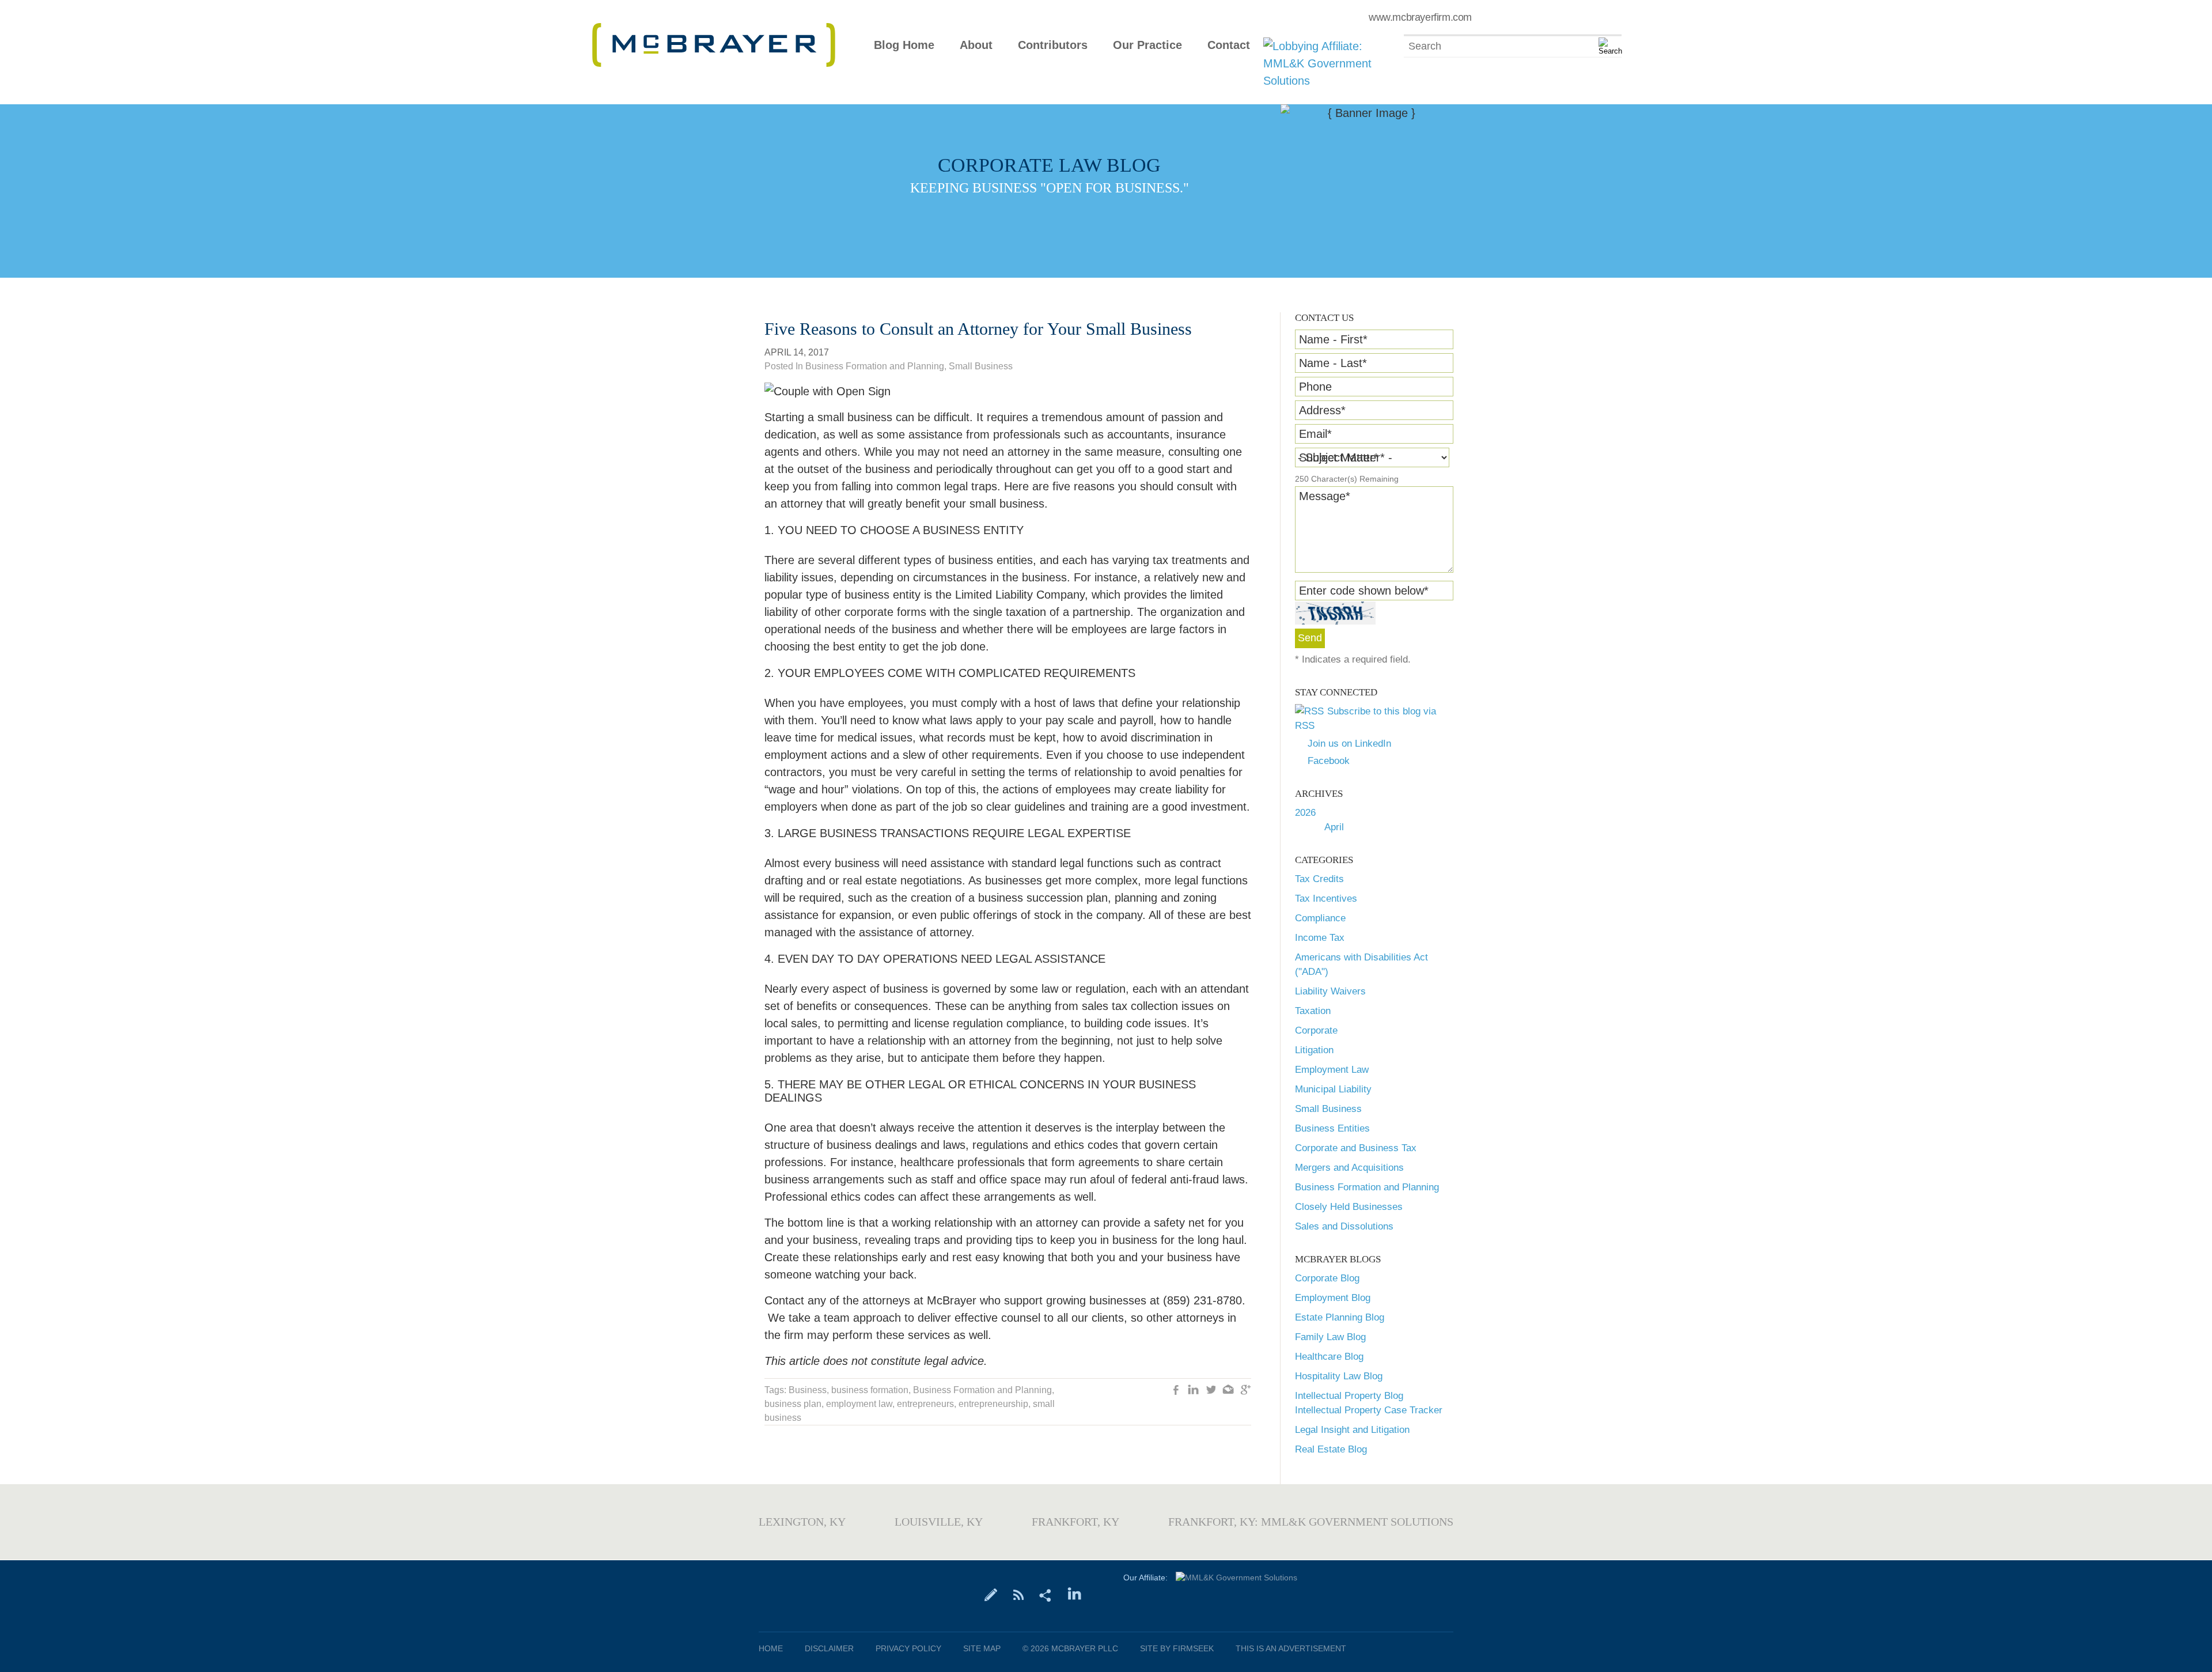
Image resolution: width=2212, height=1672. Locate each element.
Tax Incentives (1326, 899)
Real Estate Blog (1331, 1449)
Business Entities (1332, 1128)
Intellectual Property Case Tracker (1369, 1410)
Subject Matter (1339, 457)
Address (1322, 410)
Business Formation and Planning (1367, 1187)
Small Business (1328, 1109)
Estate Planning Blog (1340, 1317)
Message (1325, 496)
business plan (793, 1404)
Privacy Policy (908, 1648)
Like (1176, 1391)
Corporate (1316, 1030)
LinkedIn (1194, 1391)
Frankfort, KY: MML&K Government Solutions (1311, 1522)
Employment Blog (1333, 1298)
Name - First (1333, 339)
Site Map (982, 1648)
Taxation (1313, 1011)
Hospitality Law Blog (1339, 1376)
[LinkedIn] (1075, 1594)
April (1334, 827)
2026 (1305, 813)
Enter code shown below (1364, 591)
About (976, 45)
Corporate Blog (1327, 1278)
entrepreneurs (925, 1404)
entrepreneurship (993, 1404)
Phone (1315, 387)
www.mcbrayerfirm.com (1420, 17)
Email (1315, 434)
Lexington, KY (802, 1522)
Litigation (1314, 1050)
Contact (1229, 45)
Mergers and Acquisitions (1349, 1168)
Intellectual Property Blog (1349, 1396)
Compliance (1320, 918)
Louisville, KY (939, 1522)
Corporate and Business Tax (1356, 1148)
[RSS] (1018, 1594)
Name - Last (1333, 363)
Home (771, 1648)
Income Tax (1320, 938)
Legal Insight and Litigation (1352, 1430)
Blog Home (904, 45)
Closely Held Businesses (1349, 1207)
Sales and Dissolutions (1344, 1226)
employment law (859, 1404)
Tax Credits (1319, 879)
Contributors (1053, 45)
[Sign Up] (991, 1594)
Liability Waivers (1330, 991)
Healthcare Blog (1329, 1357)
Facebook (1329, 761)
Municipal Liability (1333, 1089)
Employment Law (1332, 1070)
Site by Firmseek (1177, 1648)
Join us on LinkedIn (1349, 744)
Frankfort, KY (1075, 1522)
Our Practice (1147, 45)
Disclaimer (829, 1648)
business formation (870, 1390)
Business (808, 1390)
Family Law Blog (1330, 1337)
